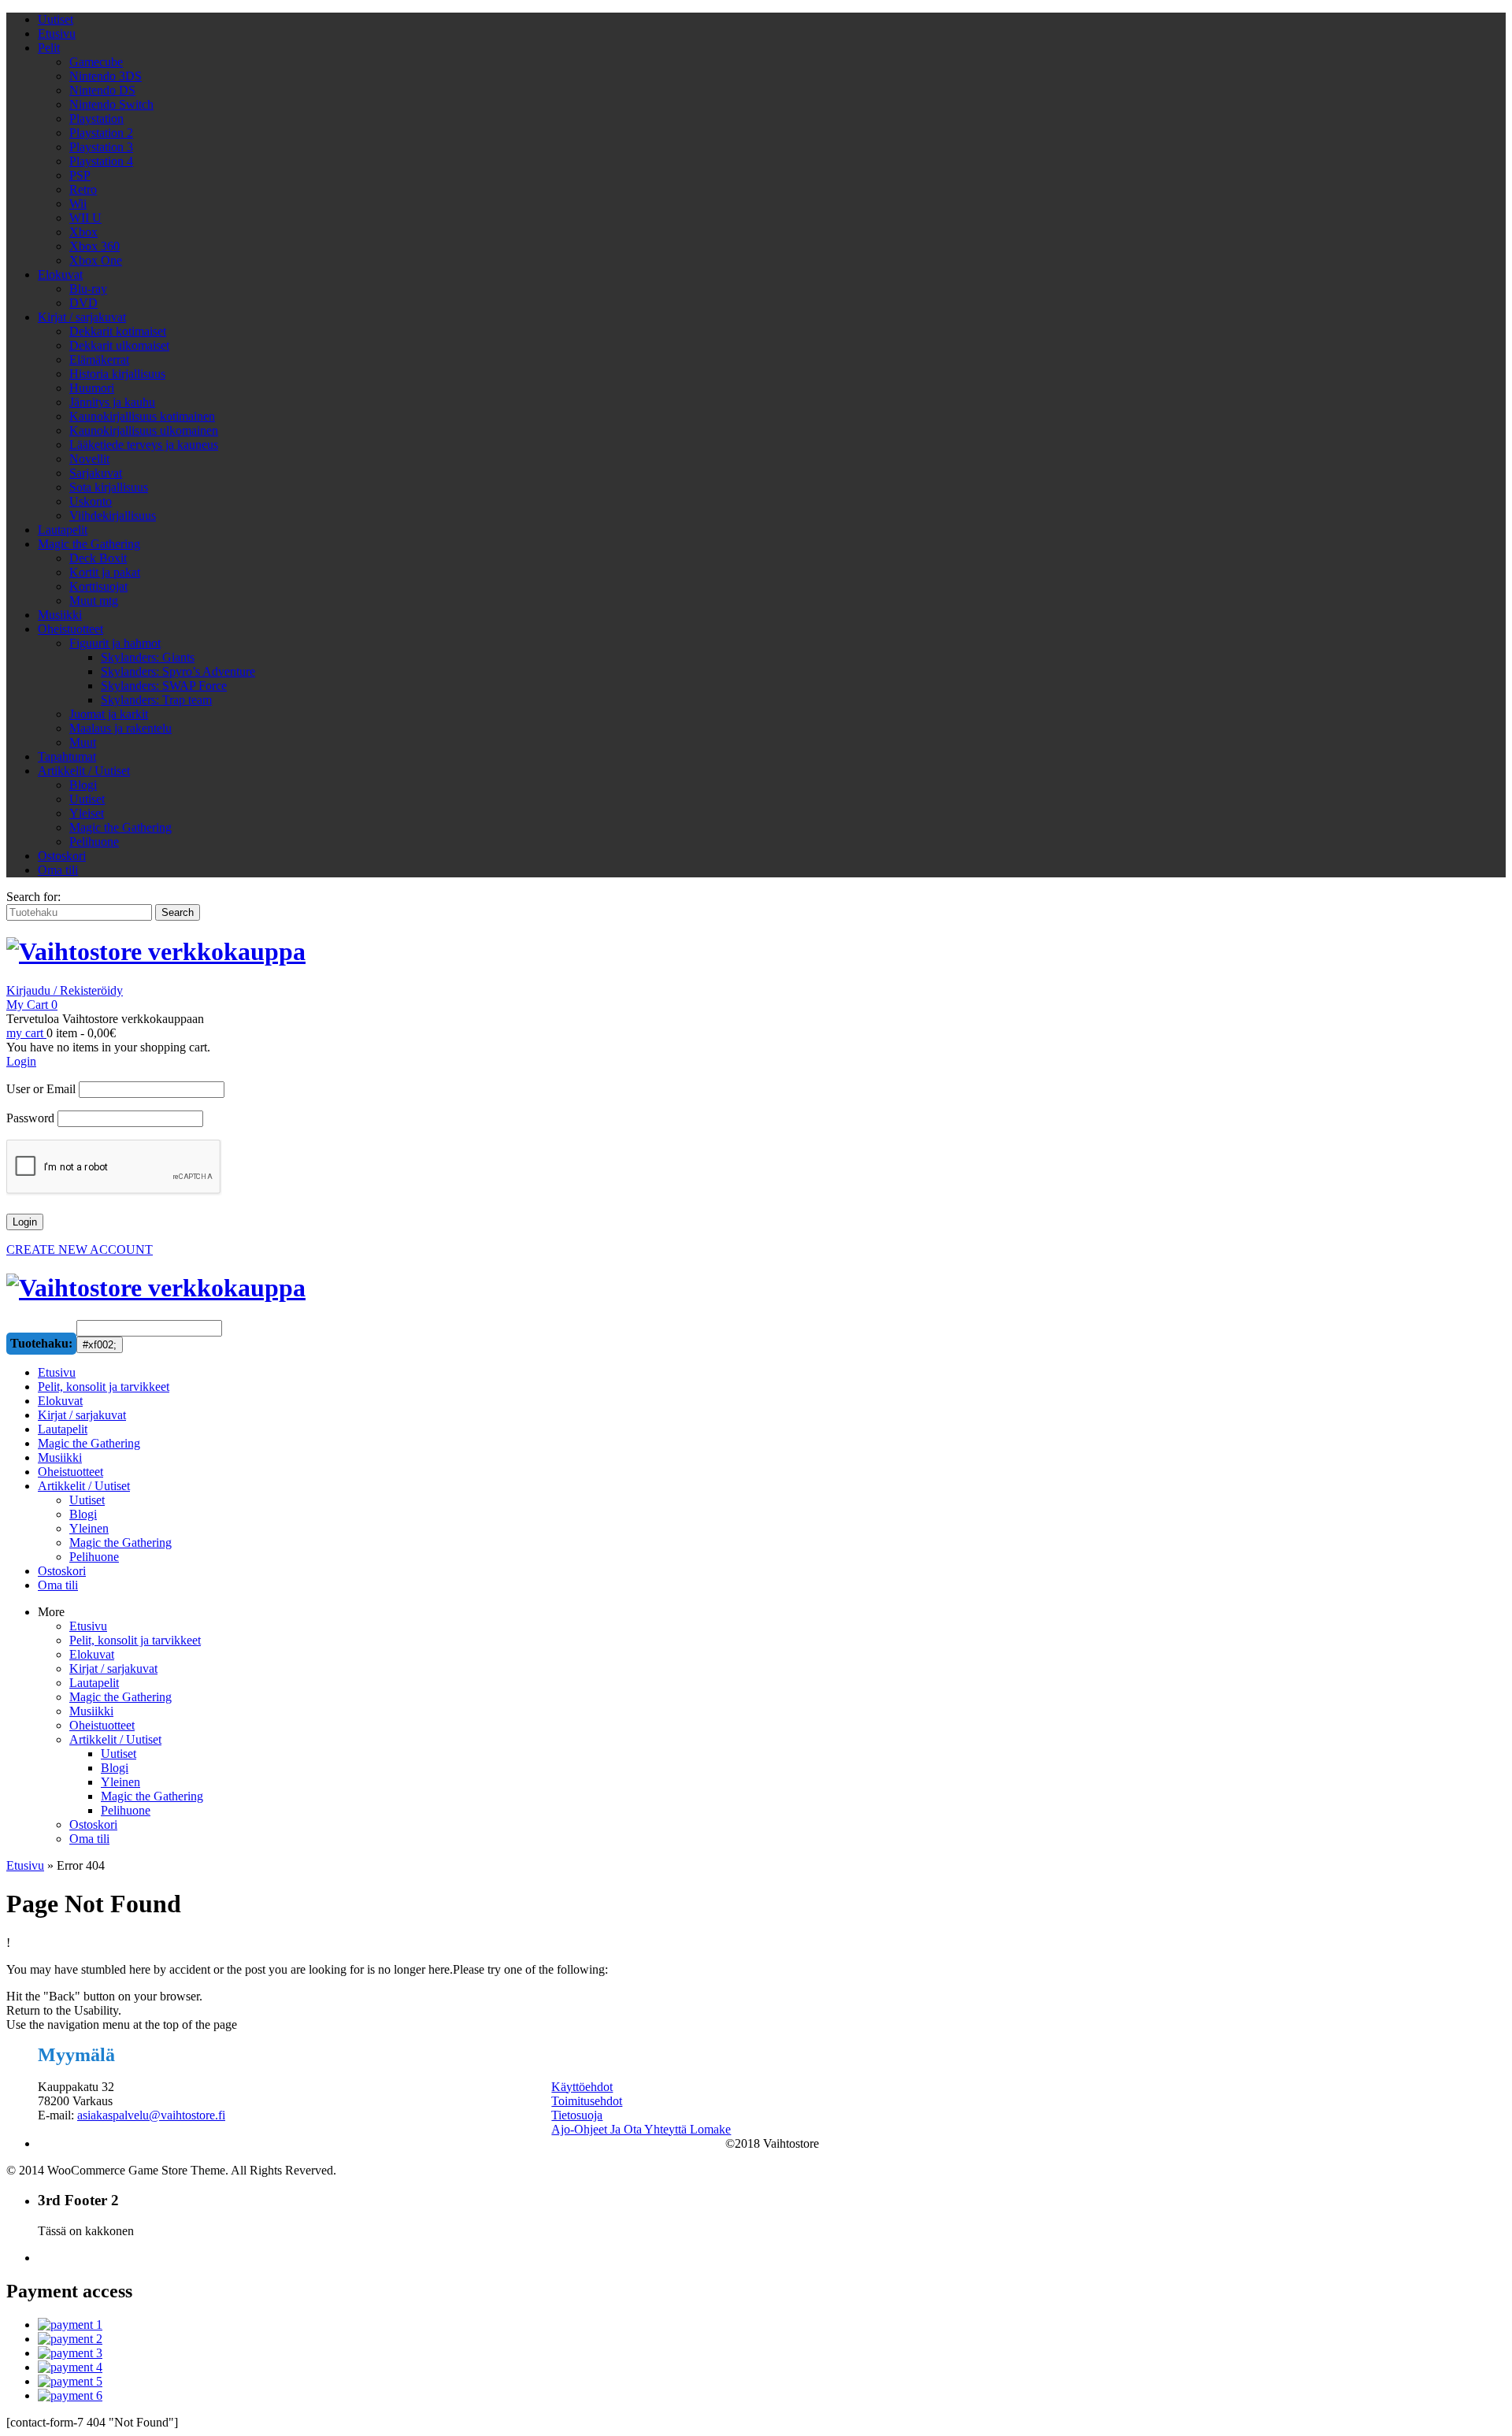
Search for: (33, 897)
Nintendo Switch (111, 104)
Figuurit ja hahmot (115, 643)
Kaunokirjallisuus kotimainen (142, 416)
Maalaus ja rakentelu (120, 728)
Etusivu (57, 33)
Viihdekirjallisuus (113, 515)
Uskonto (91, 501)
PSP (80, 175)
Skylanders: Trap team (156, 700)
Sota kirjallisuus (109, 487)
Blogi (83, 785)
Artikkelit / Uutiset (84, 771)
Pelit (49, 48)
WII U (85, 218)
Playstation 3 (101, 147)
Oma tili (58, 870)
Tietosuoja (577, 2115)
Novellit (89, 459)
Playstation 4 (101, 161)
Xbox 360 (94, 246)
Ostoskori (62, 856)
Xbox (83, 232)
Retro (83, 189)
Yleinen (120, 1782)
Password (30, 1118)
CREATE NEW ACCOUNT (80, 1250)
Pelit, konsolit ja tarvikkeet (135, 1640)
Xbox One (96, 260)
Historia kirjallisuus (117, 374)
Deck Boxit (98, 558)
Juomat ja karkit (109, 714)
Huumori (92, 388)
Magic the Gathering (89, 544)
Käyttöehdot (582, 2087)
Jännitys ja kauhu (112, 402)
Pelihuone (94, 842)
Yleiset (87, 813)
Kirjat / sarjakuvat (82, 317)
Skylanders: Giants (148, 657)
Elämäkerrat (99, 360)
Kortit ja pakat (105, 572)
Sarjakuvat (96, 473)
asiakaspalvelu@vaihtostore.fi (151, 2115)
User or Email (41, 1089)
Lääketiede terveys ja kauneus (144, 445)
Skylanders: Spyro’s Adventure (178, 671)
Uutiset (56, 19)
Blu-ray (88, 289)
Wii (78, 204)
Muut (83, 742)
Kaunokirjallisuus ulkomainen (144, 430)
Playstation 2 (101, 133)
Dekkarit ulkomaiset (119, 345)
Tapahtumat (67, 756)
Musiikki (60, 615)
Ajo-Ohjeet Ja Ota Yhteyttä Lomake (641, 2129)
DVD (83, 303)
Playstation (96, 119)
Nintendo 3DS (106, 76)
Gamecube (96, 62)
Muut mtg (94, 601)
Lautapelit (63, 530)
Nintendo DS (102, 90)
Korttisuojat (98, 586)
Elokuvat (60, 274)
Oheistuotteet (70, 629)
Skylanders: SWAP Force (164, 686)
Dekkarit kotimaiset (118, 331)
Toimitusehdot (587, 2101)
